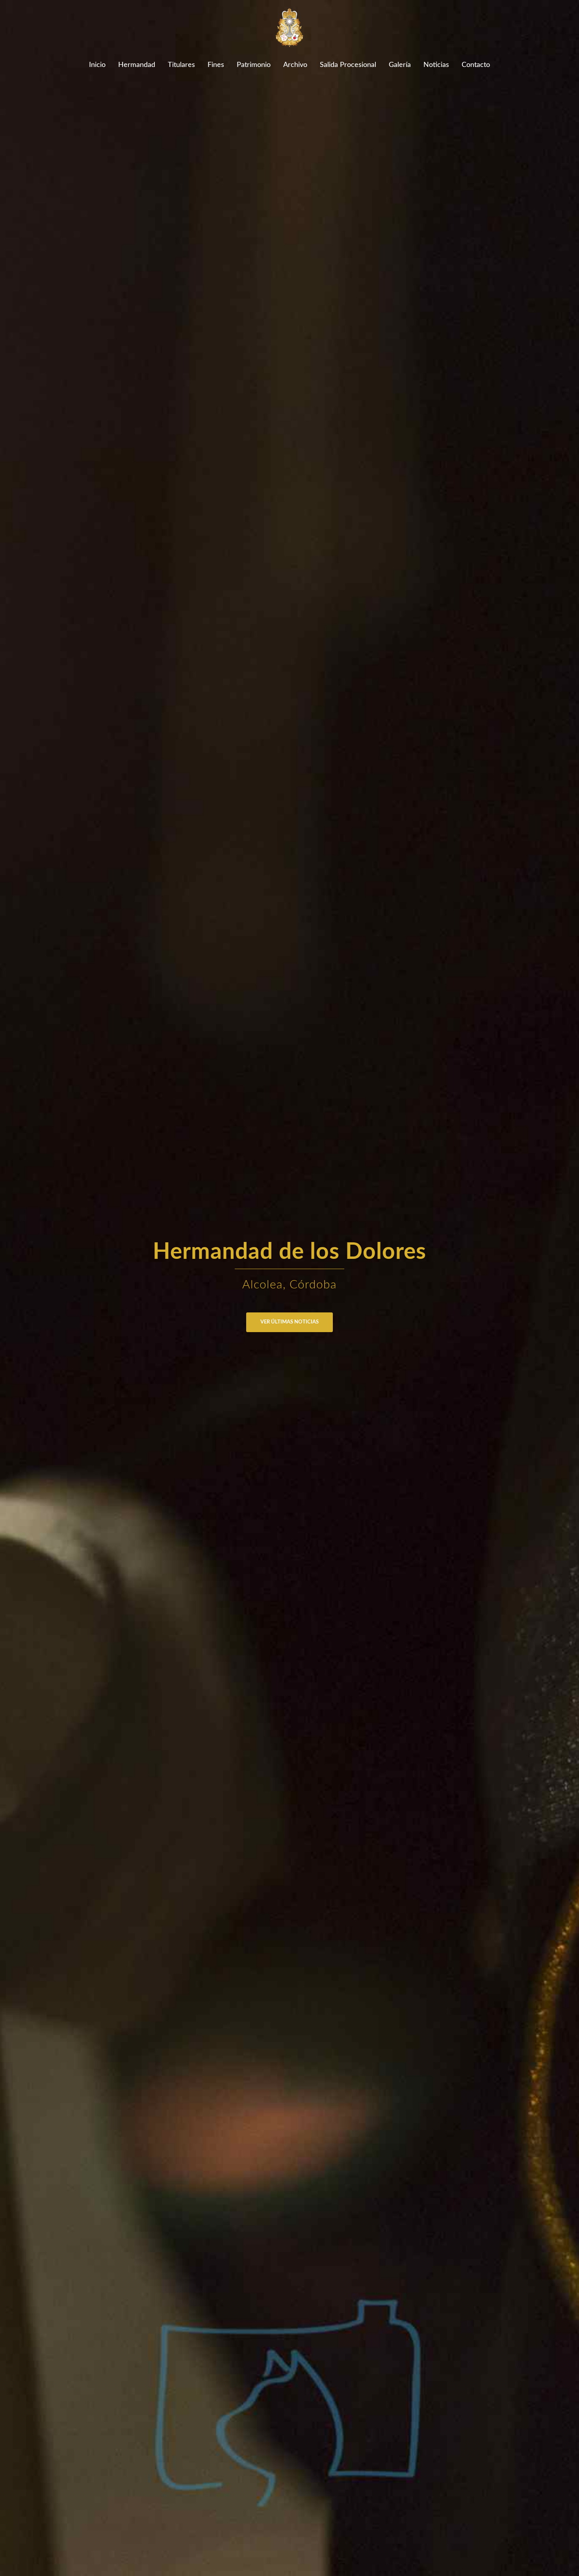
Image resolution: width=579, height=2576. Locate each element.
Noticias (436, 65)
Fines (216, 65)
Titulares (181, 65)
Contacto (476, 65)
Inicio (97, 65)
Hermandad (137, 65)
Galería (400, 65)
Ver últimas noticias (289, 1322)
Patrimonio (254, 65)
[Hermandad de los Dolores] (290, 30)
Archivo (295, 65)
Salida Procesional (348, 65)
